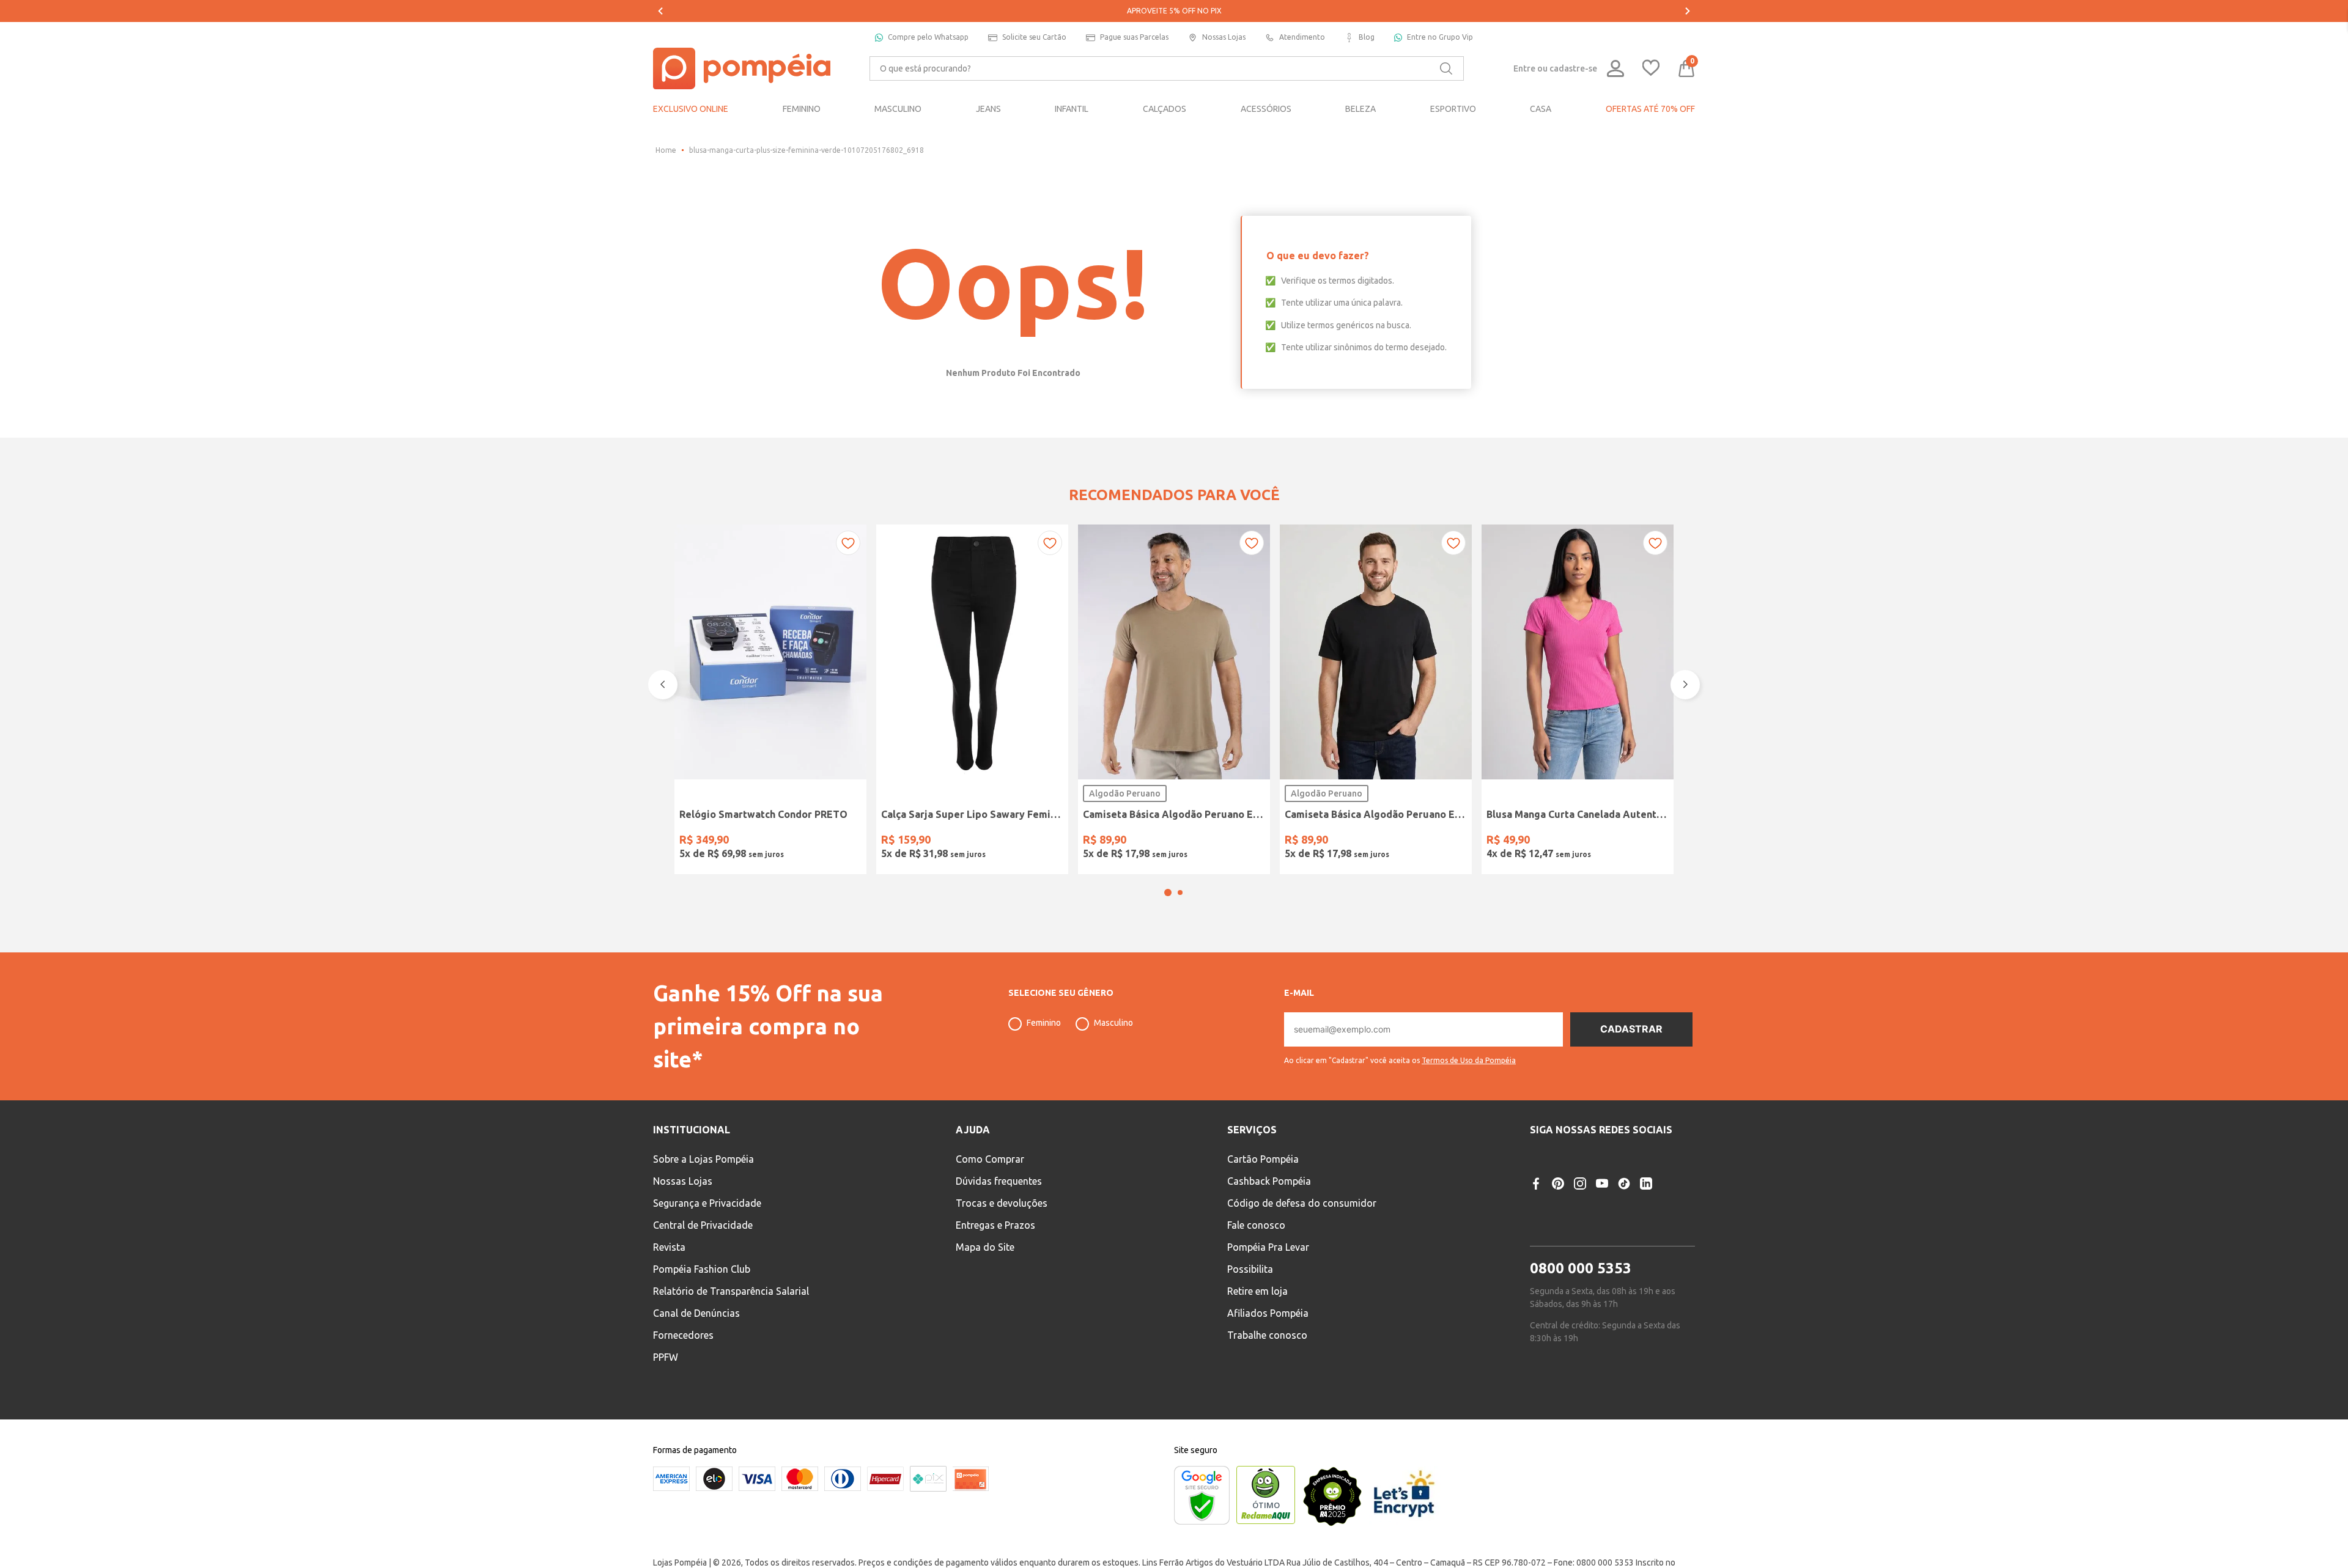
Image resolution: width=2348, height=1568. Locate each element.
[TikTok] (1624, 1216)
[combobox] (1167, 68)
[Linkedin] (1646, 1216)
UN (692, 841)
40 (926, 841)
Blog (1367, 37)
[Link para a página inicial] (666, 150)
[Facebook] (1536, 1216)
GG (1190, 841)
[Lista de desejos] (1651, 69)
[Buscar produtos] (1446, 68)
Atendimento (1302, 37)
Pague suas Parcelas (1134, 37)
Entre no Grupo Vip (1440, 37)
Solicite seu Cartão (1034, 37)
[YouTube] (1602, 1216)
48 (1050, 841)
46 (1019, 841)
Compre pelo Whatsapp (928, 37)
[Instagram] (1580, 1216)
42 (957, 841)
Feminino (1044, 1055)
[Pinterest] (1558, 1216)
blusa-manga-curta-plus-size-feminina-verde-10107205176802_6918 (807, 150)
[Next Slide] (1688, 11)
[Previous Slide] (660, 11)
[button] (1168, 925)
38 (895, 841)
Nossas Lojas (1224, 37)
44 (988, 841)
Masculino (1113, 1055)
